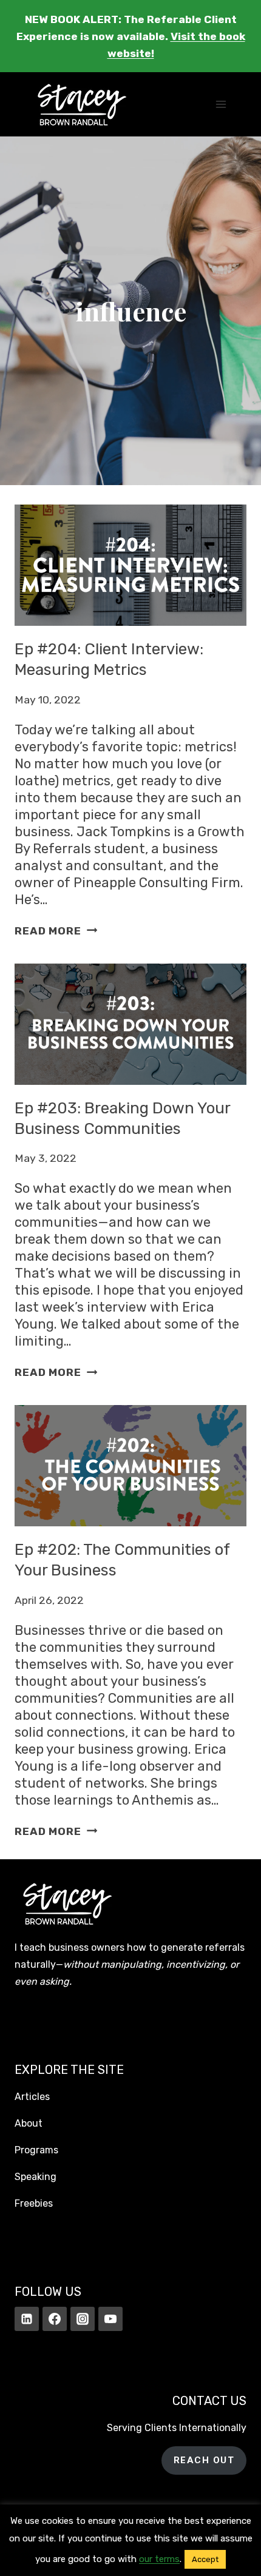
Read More (56, 931)
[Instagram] (83, 2319)
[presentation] (130, 565)
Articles (32, 2097)
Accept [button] (205, 2559)
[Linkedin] (27, 2319)
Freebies (34, 2203)
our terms (159, 2559)
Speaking (36, 2177)
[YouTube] (110, 2319)
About (29, 2123)
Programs (36, 2150)
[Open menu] (221, 105)
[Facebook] (55, 2319)
